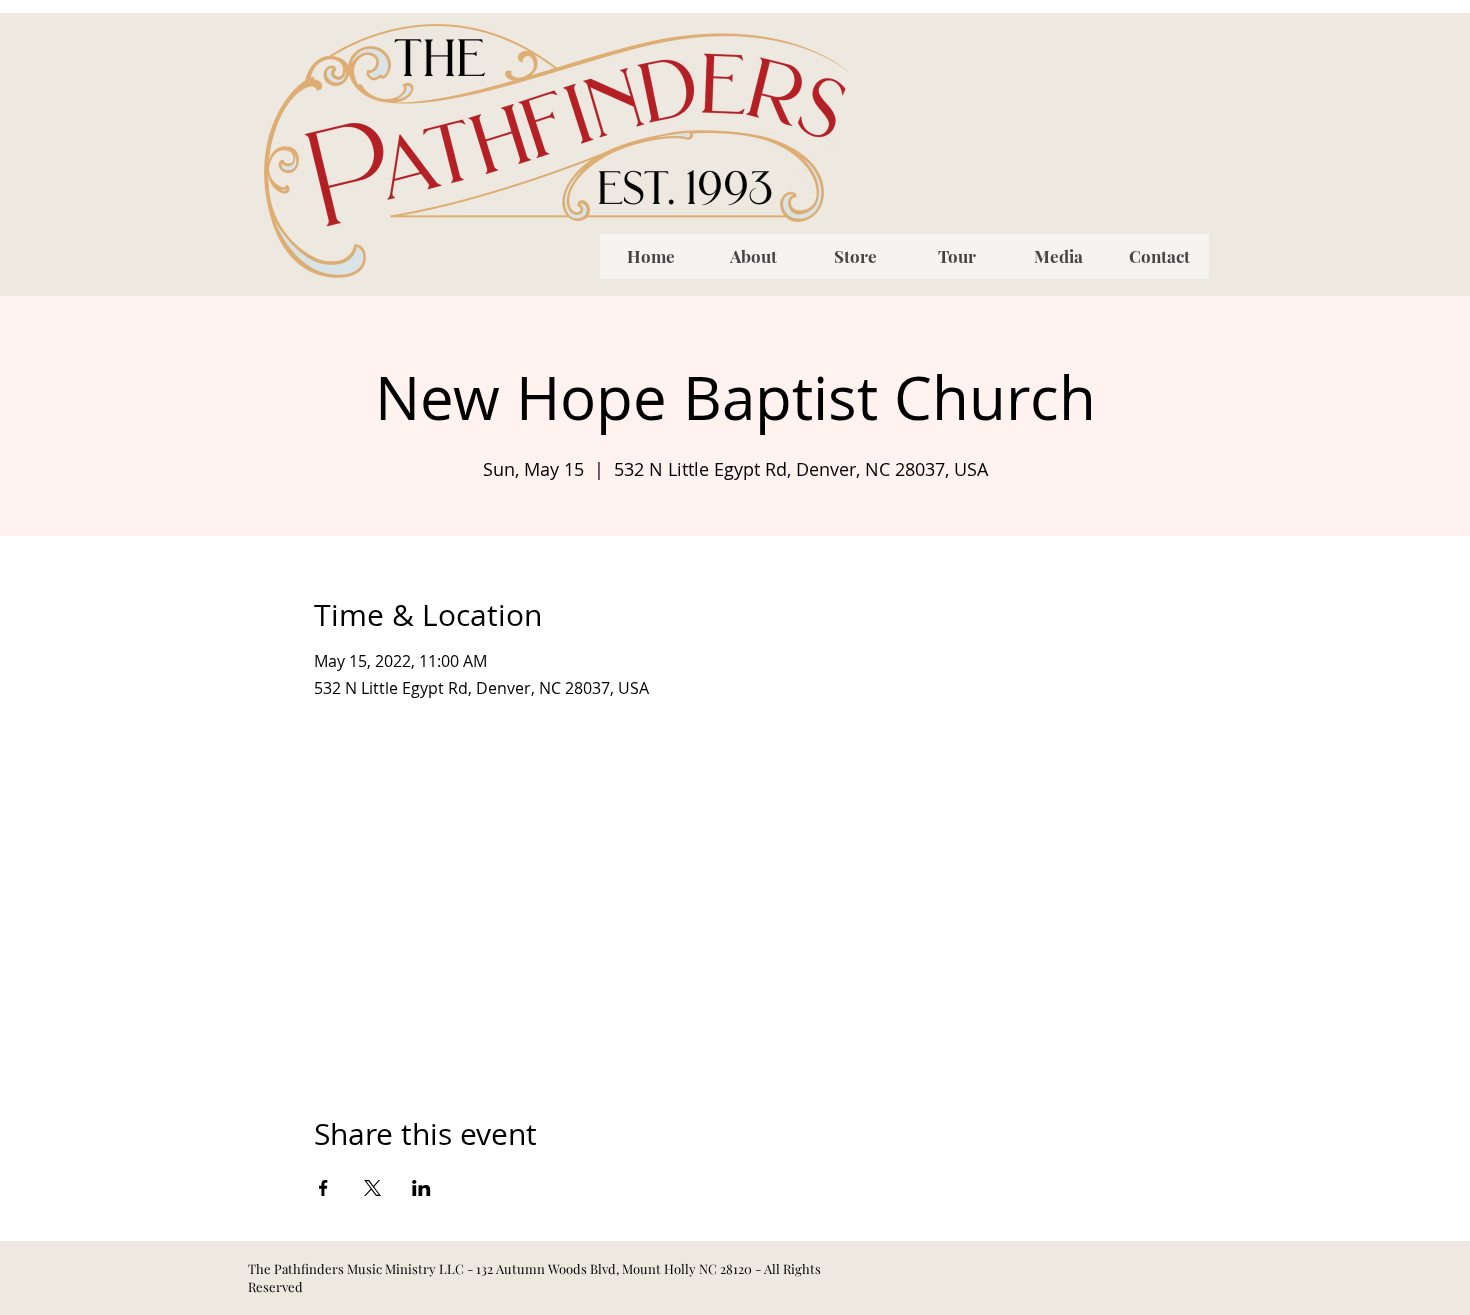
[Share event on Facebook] (323, 1188)
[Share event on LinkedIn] (421, 1188)
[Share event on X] (372, 1188)
